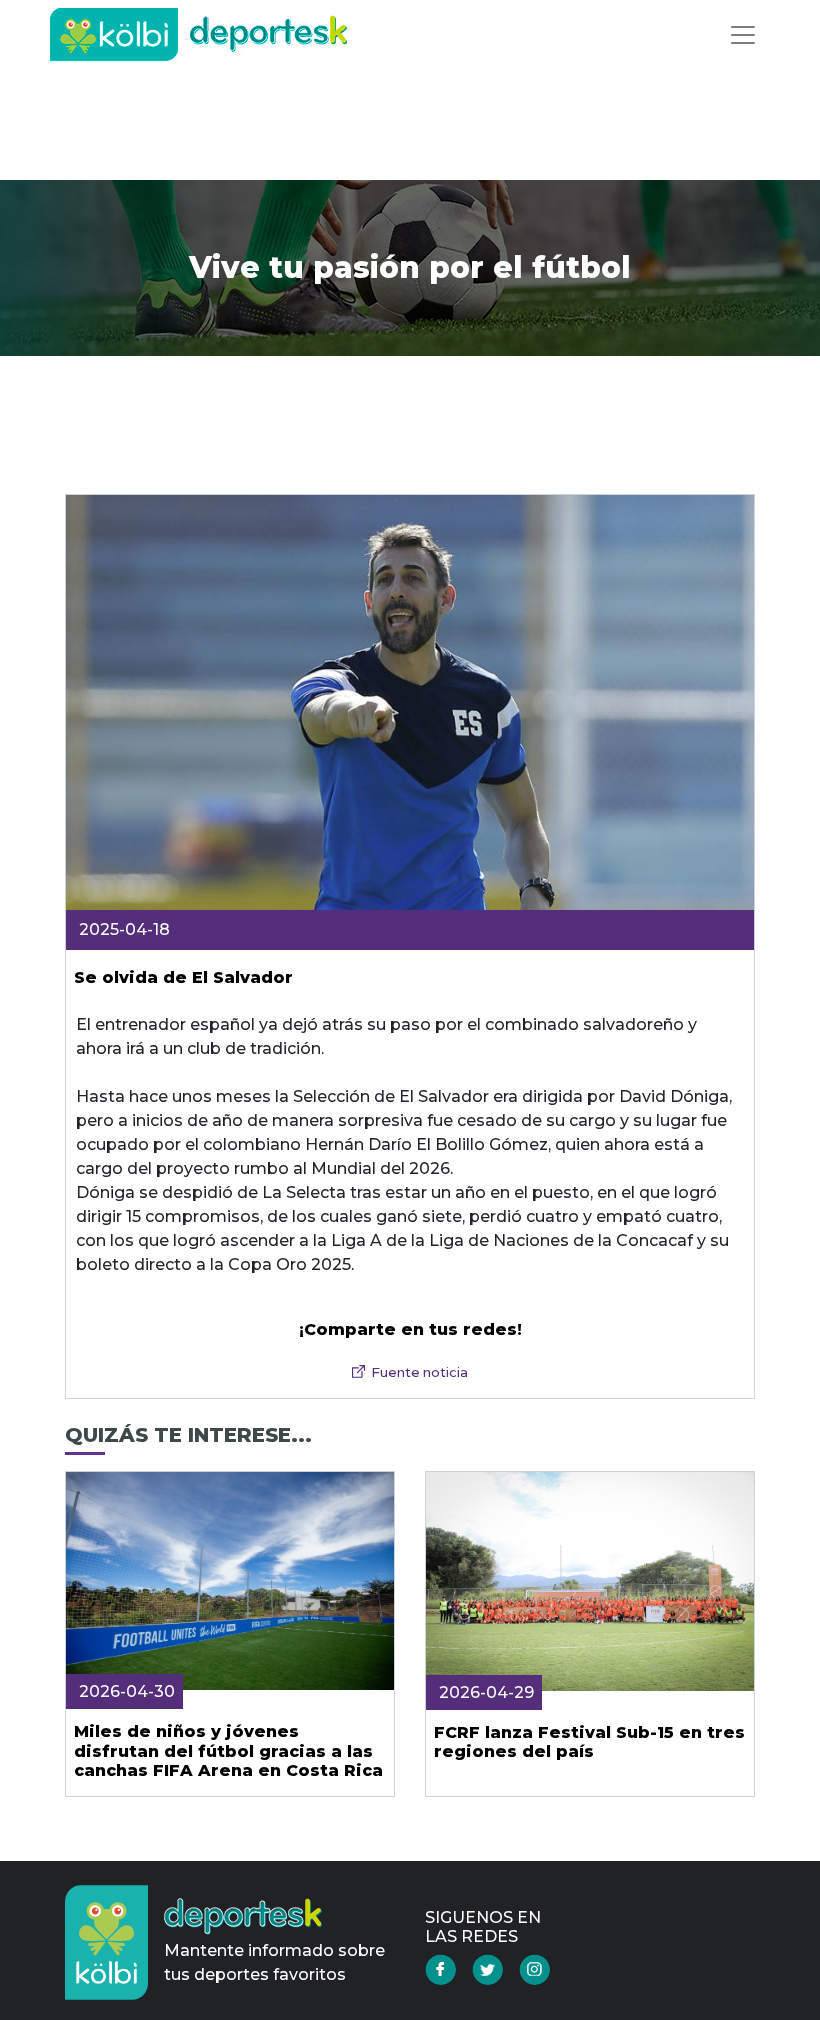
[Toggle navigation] (743, 35)
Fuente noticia (419, 1372)
